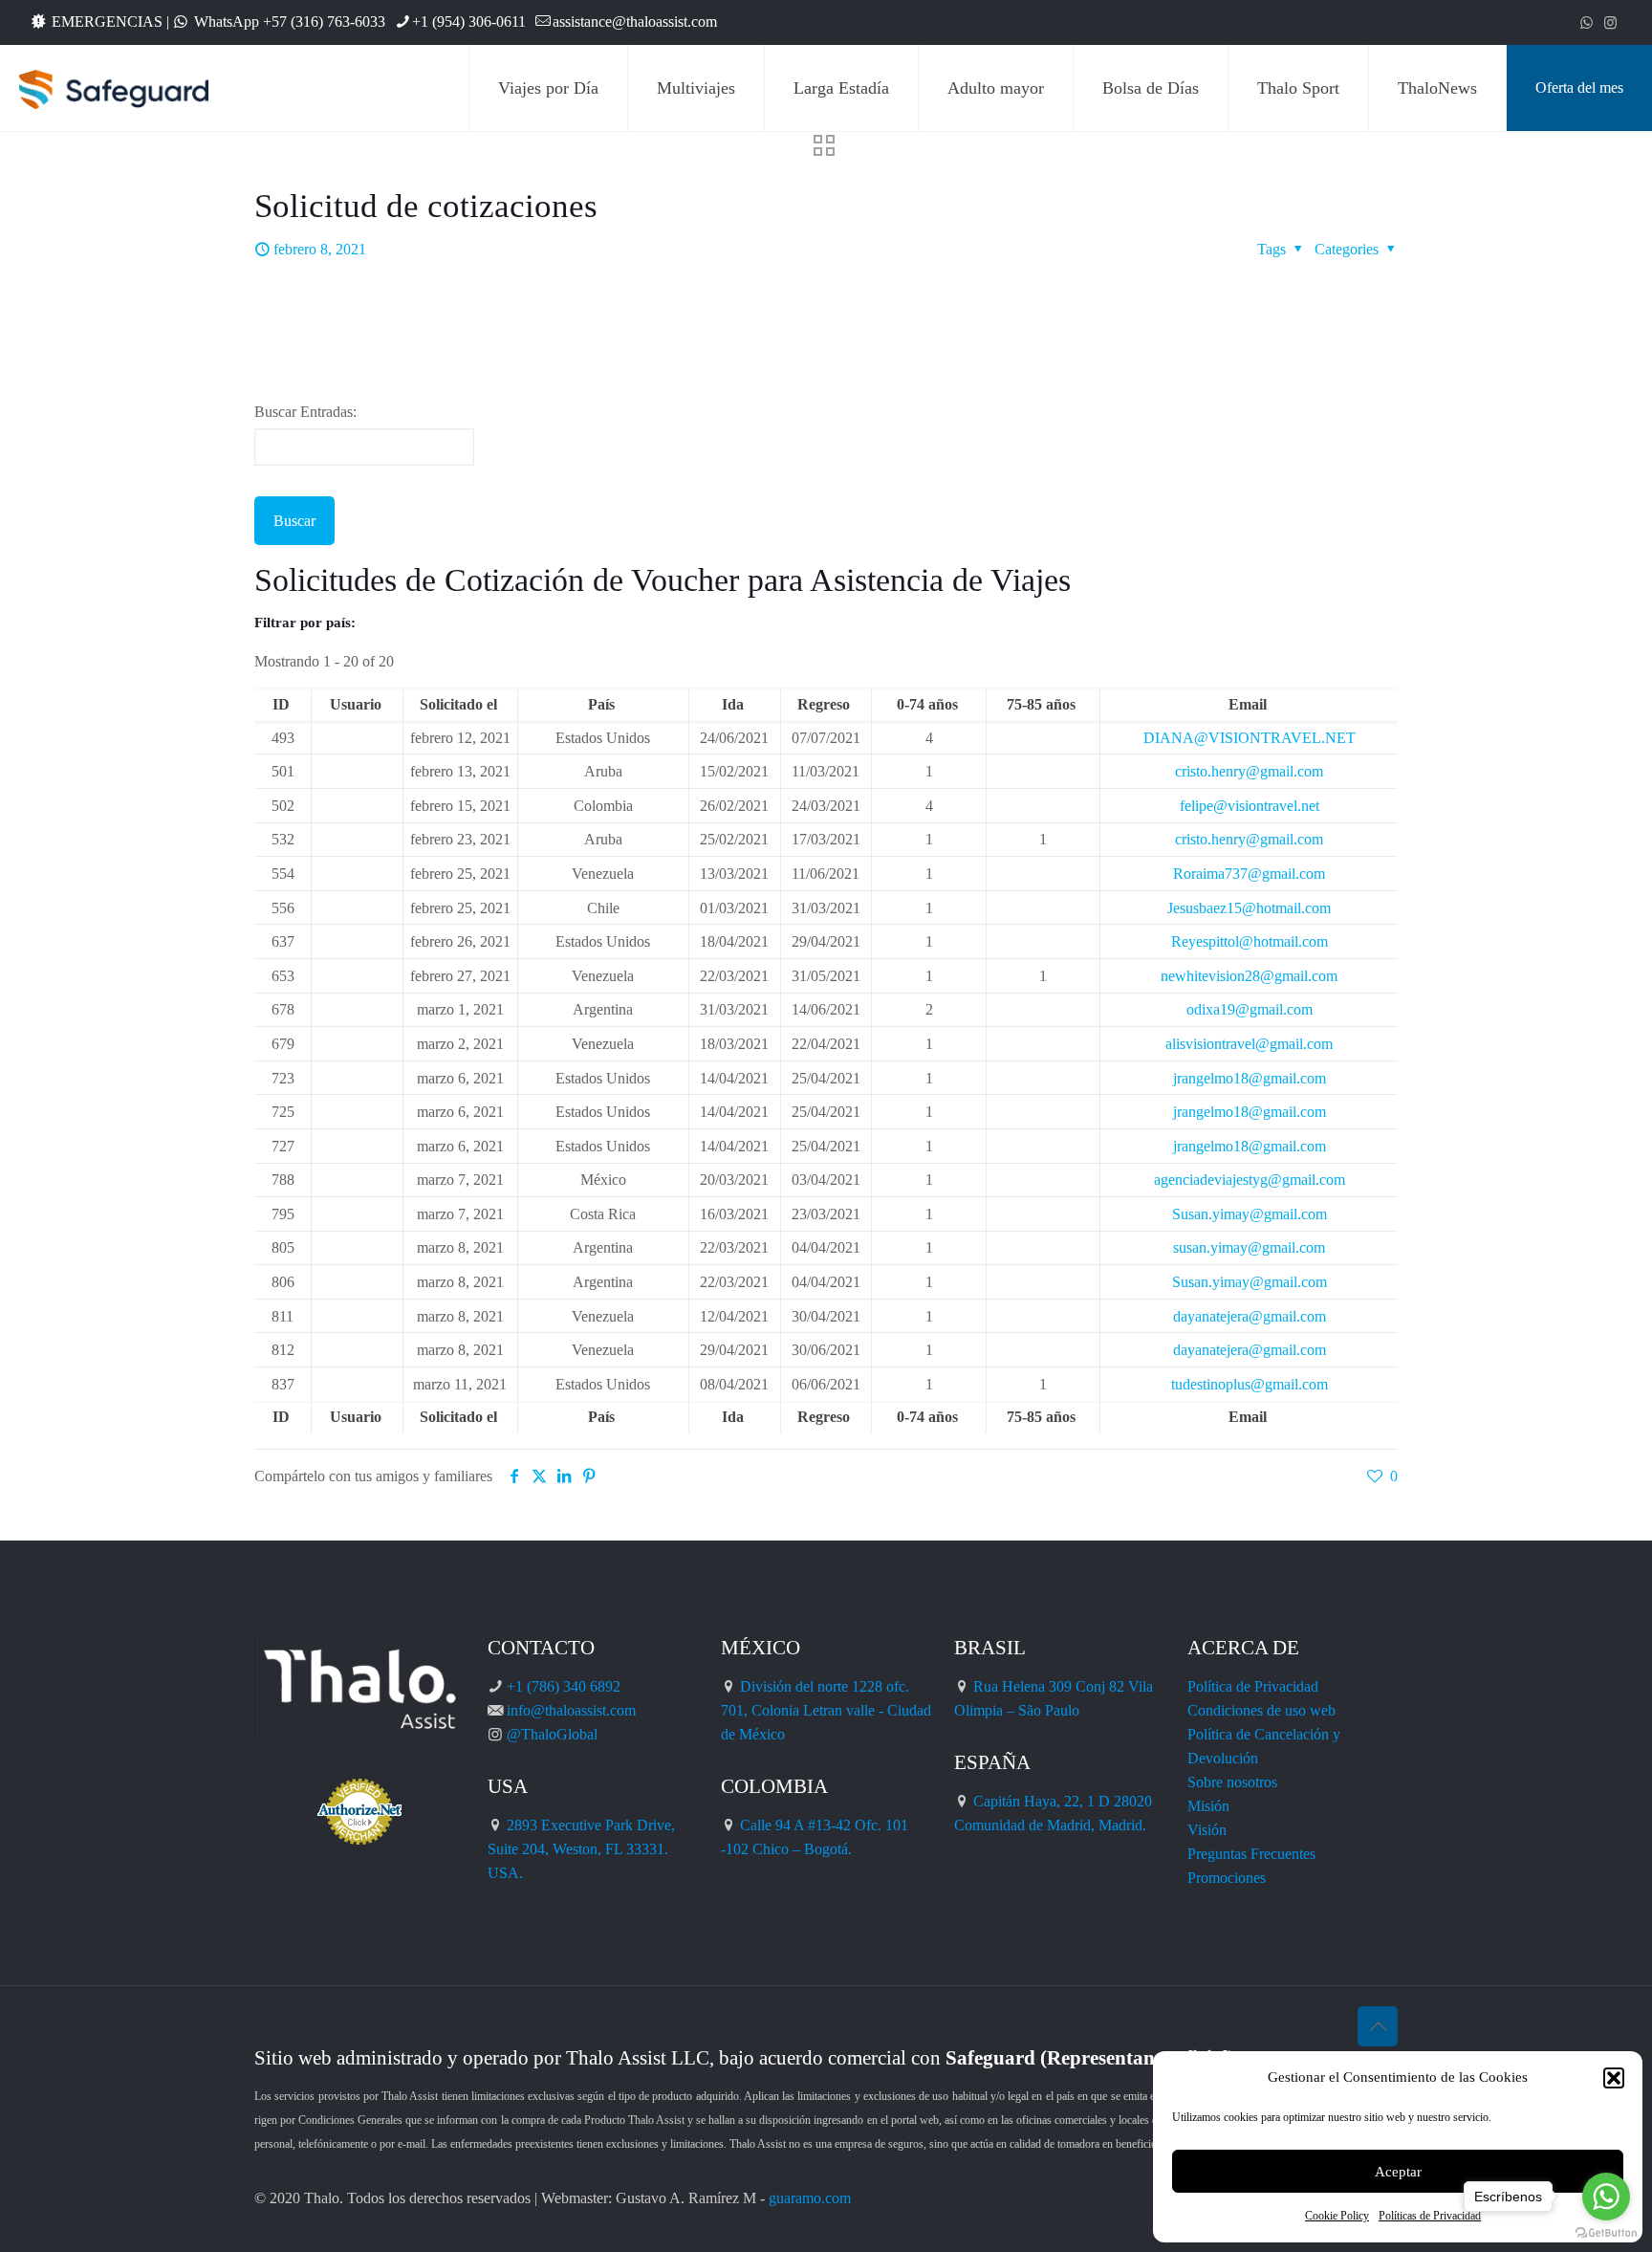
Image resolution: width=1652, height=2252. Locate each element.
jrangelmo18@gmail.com (1250, 1078)
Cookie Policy (1337, 2216)
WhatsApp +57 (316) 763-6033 (290, 22)
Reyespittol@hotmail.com (1250, 941)
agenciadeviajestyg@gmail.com (1250, 1180)
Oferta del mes (1579, 87)
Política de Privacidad (1253, 1686)
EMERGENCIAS (107, 22)
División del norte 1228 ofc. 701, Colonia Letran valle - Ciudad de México (826, 1710)
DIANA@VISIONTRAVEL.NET (1250, 738)
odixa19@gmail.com (1250, 1009)
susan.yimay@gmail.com (1249, 1247)
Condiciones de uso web (1261, 1710)
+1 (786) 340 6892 (564, 1686)
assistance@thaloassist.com (635, 22)
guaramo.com (810, 2198)
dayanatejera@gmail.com (1250, 1316)
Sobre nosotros (1232, 1782)
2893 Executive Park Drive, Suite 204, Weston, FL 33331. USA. (581, 1849)
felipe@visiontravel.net (1250, 806)
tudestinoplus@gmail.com (1250, 1384)
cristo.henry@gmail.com (1249, 771)
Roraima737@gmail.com (1249, 874)
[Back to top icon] (1378, 2026)
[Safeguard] (114, 88)
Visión (1207, 1830)
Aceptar (1398, 2172)
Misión (1208, 1806)
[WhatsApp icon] (1587, 23)
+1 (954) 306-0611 (469, 22)
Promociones (1227, 1878)
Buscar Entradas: (305, 412)
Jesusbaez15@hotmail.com (1249, 908)
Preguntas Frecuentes (1251, 1854)
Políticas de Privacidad (1430, 2216)
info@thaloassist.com (571, 1710)
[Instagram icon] (1610, 23)
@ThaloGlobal (552, 1734)
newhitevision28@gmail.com (1249, 976)
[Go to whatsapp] (1606, 2197)
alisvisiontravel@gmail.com (1249, 1044)
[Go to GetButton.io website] (1606, 2233)
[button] (1614, 2078)
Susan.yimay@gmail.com (1250, 1214)
